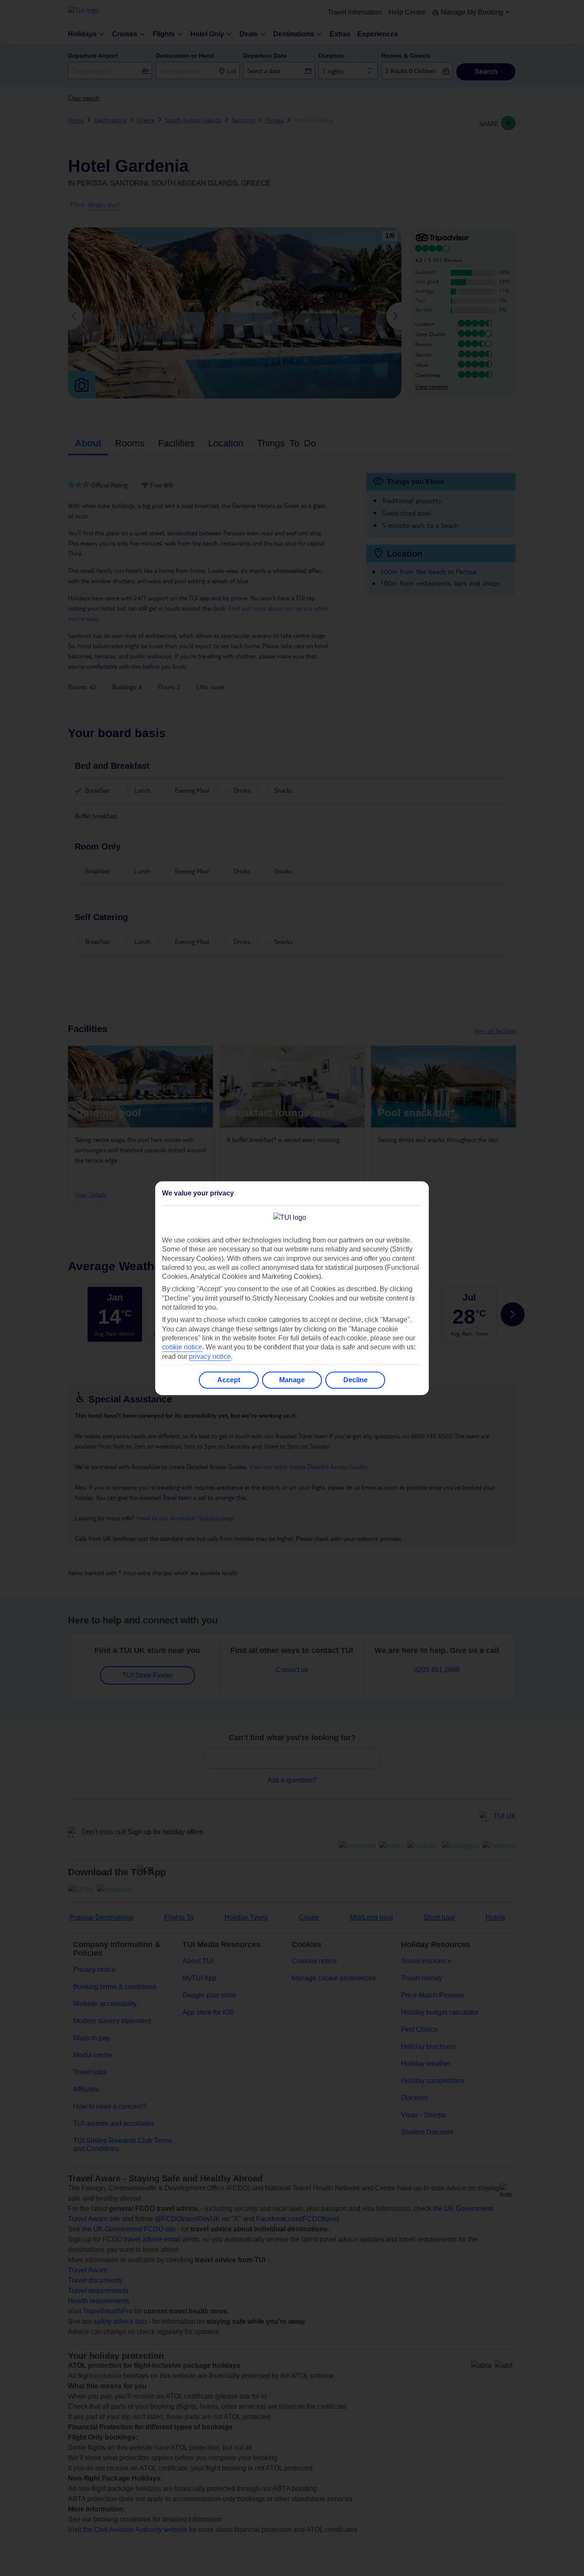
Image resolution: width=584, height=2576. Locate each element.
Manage (292, 1380)
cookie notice (182, 1347)
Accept (229, 1380)
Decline (355, 1380)
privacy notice (210, 1356)
